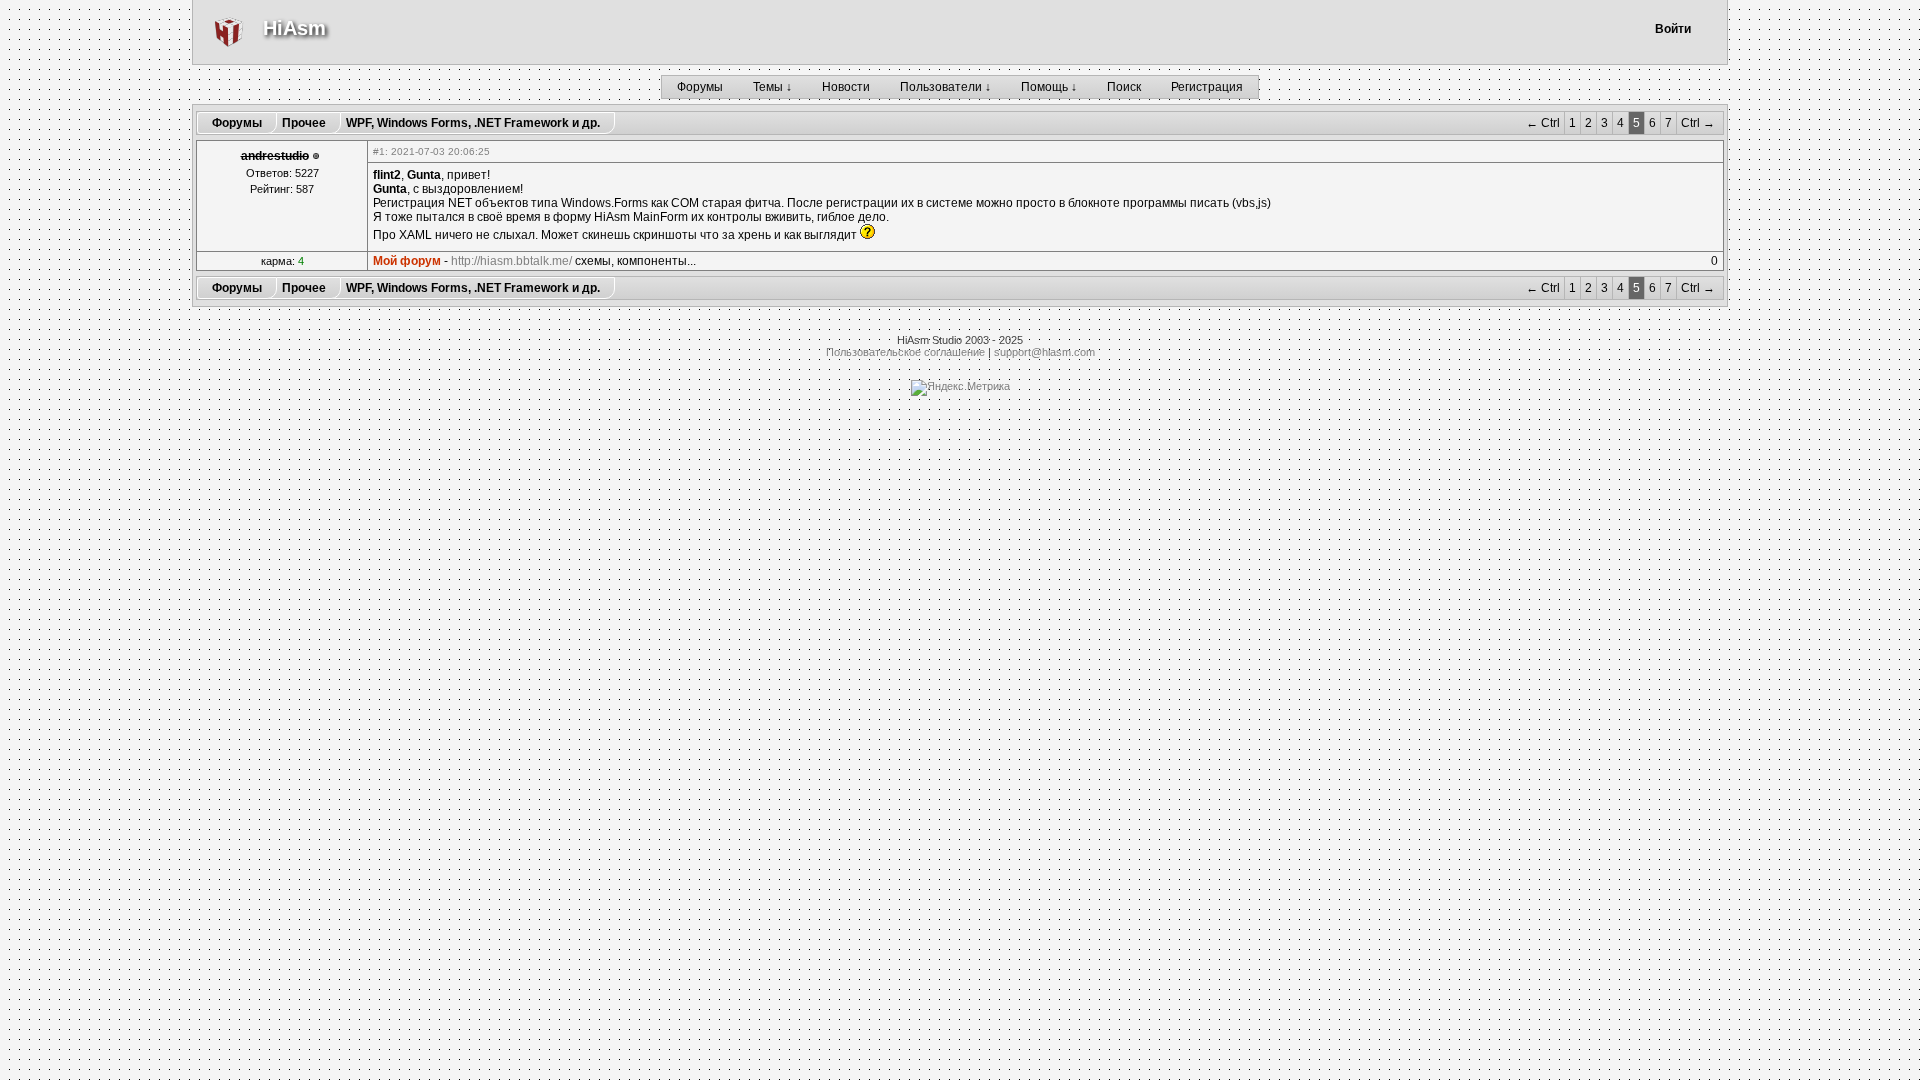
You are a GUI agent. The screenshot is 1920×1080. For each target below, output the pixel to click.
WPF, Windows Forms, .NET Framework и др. (473, 123)
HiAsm (294, 28)
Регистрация (1207, 87)
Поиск (1124, 87)
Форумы (700, 87)
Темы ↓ (772, 87)
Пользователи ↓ (945, 87)
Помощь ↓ (1049, 87)
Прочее (304, 123)
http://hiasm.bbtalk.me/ (511, 261)
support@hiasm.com (1044, 352)
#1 (379, 151)
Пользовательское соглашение (905, 352)
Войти (1673, 29)
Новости (846, 87)
